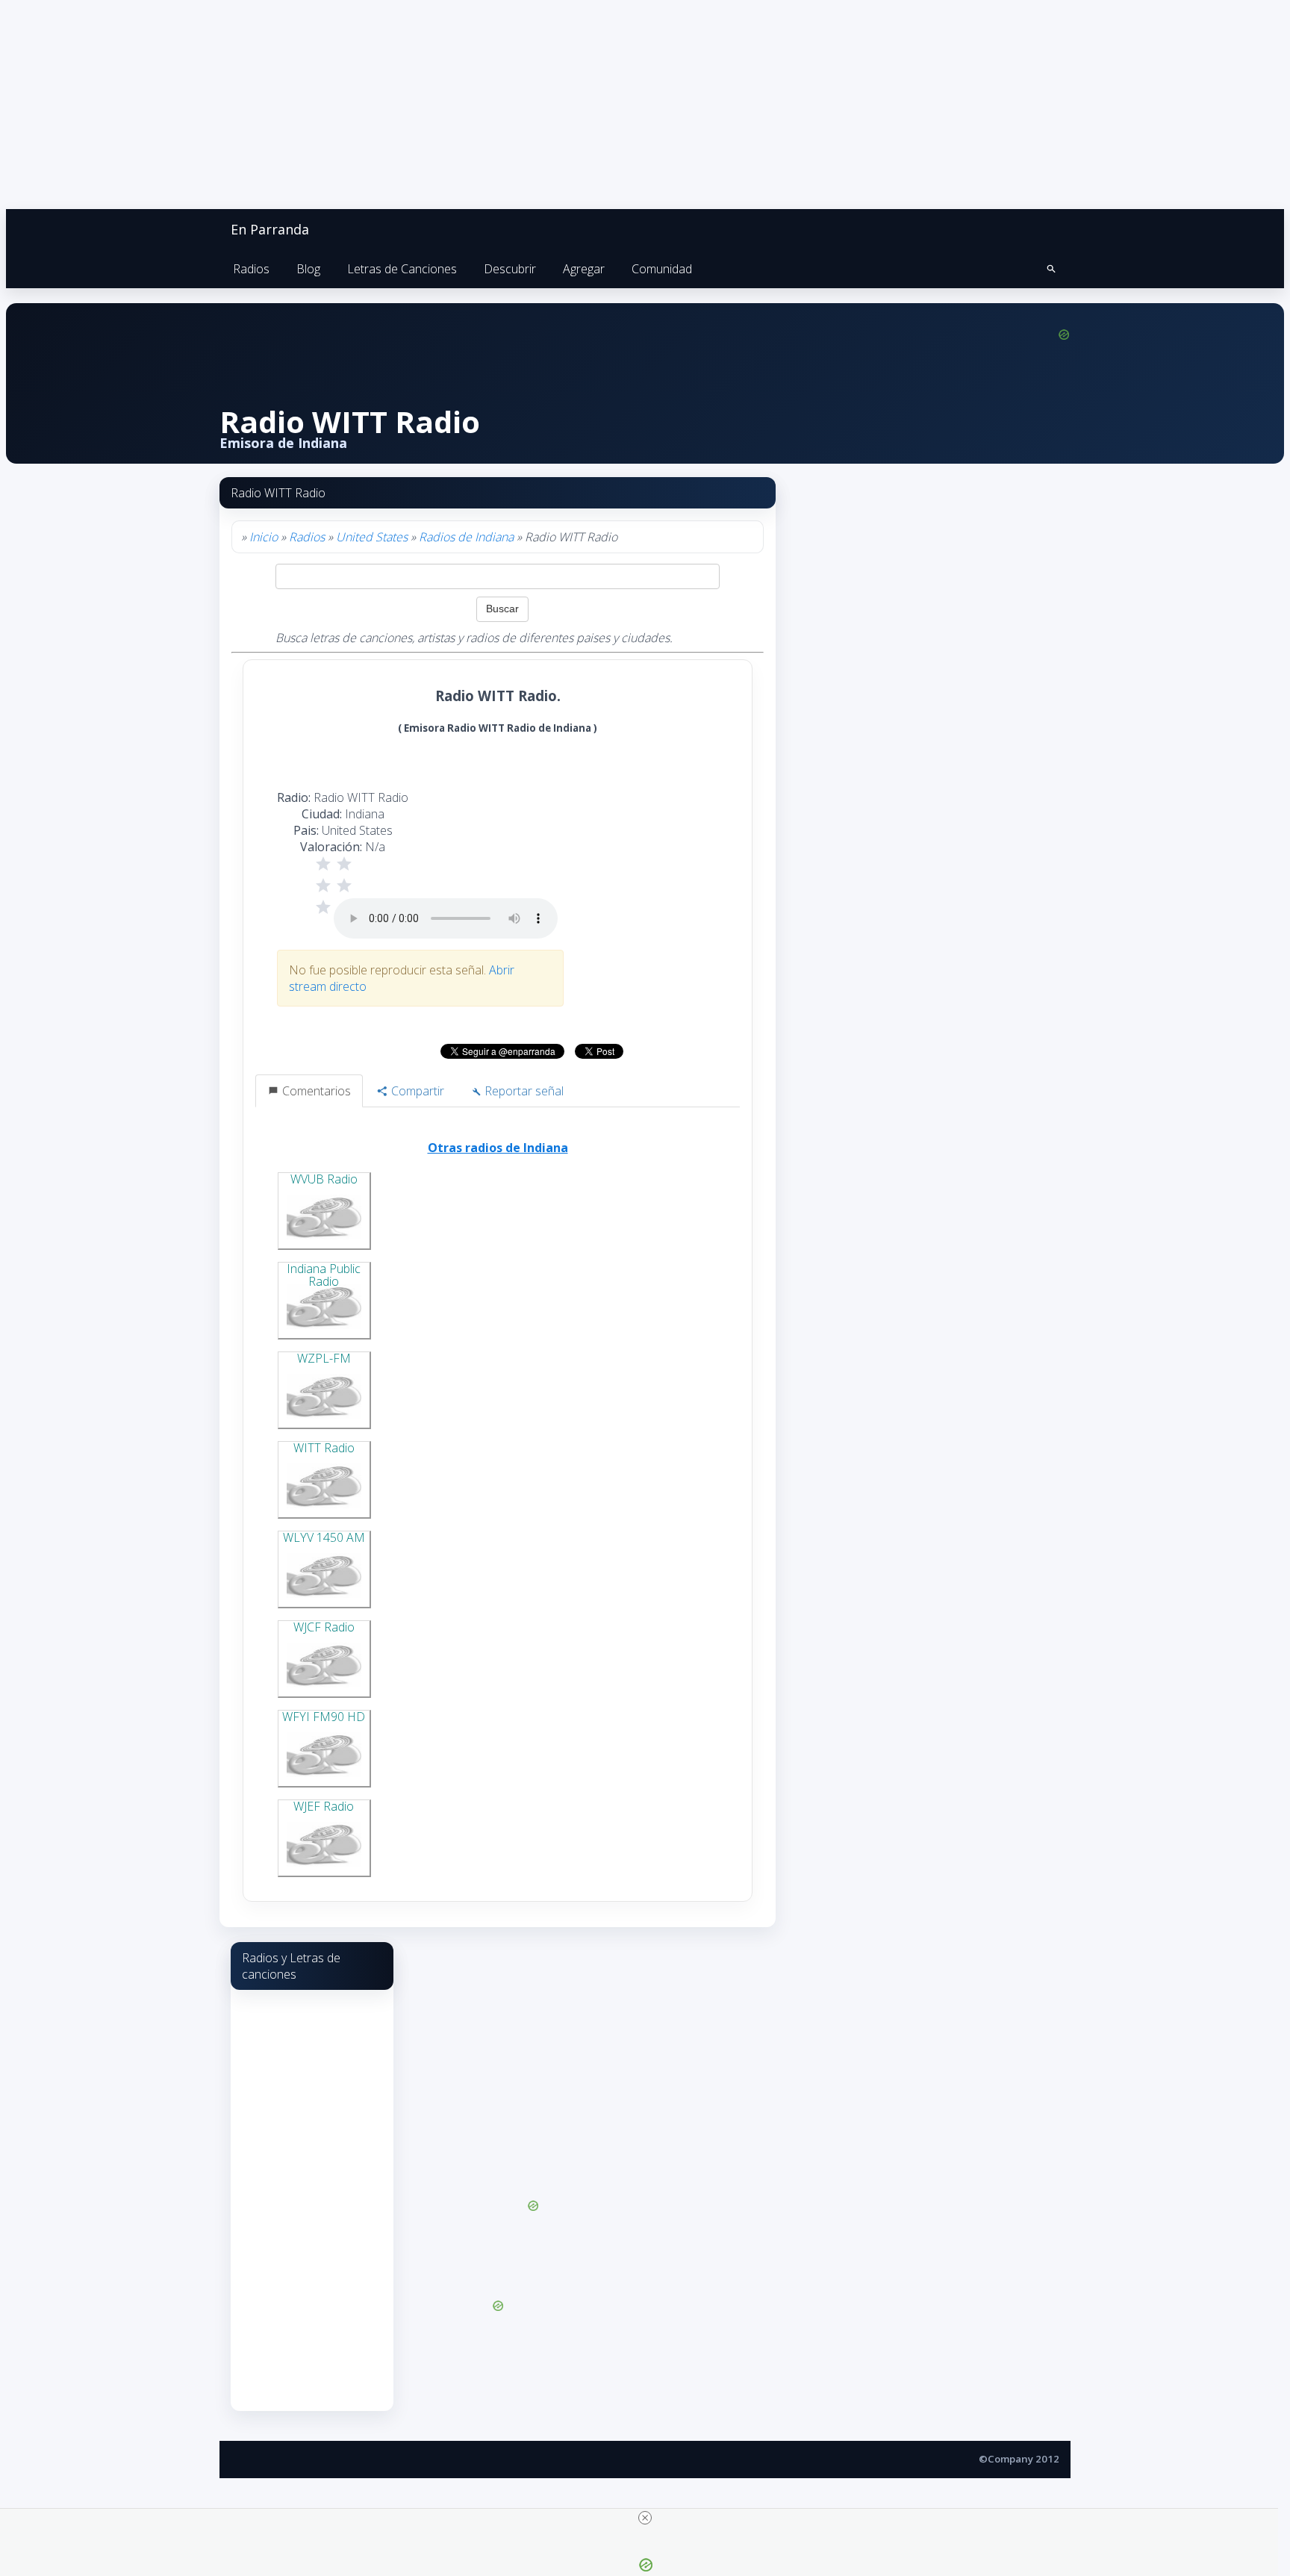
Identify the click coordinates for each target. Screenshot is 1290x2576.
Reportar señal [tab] (523, 1091)
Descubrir (510, 269)
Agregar (584, 269)
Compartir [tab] (416, 1091)
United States (372, 537)
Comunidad (662, 269)
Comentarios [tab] (315, 1091)
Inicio (264, 537)
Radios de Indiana (466, 537)
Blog (308, 269)
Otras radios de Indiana (498, 1148)
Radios (251, 269)
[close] (645, 2518)
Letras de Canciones (402, 269)
